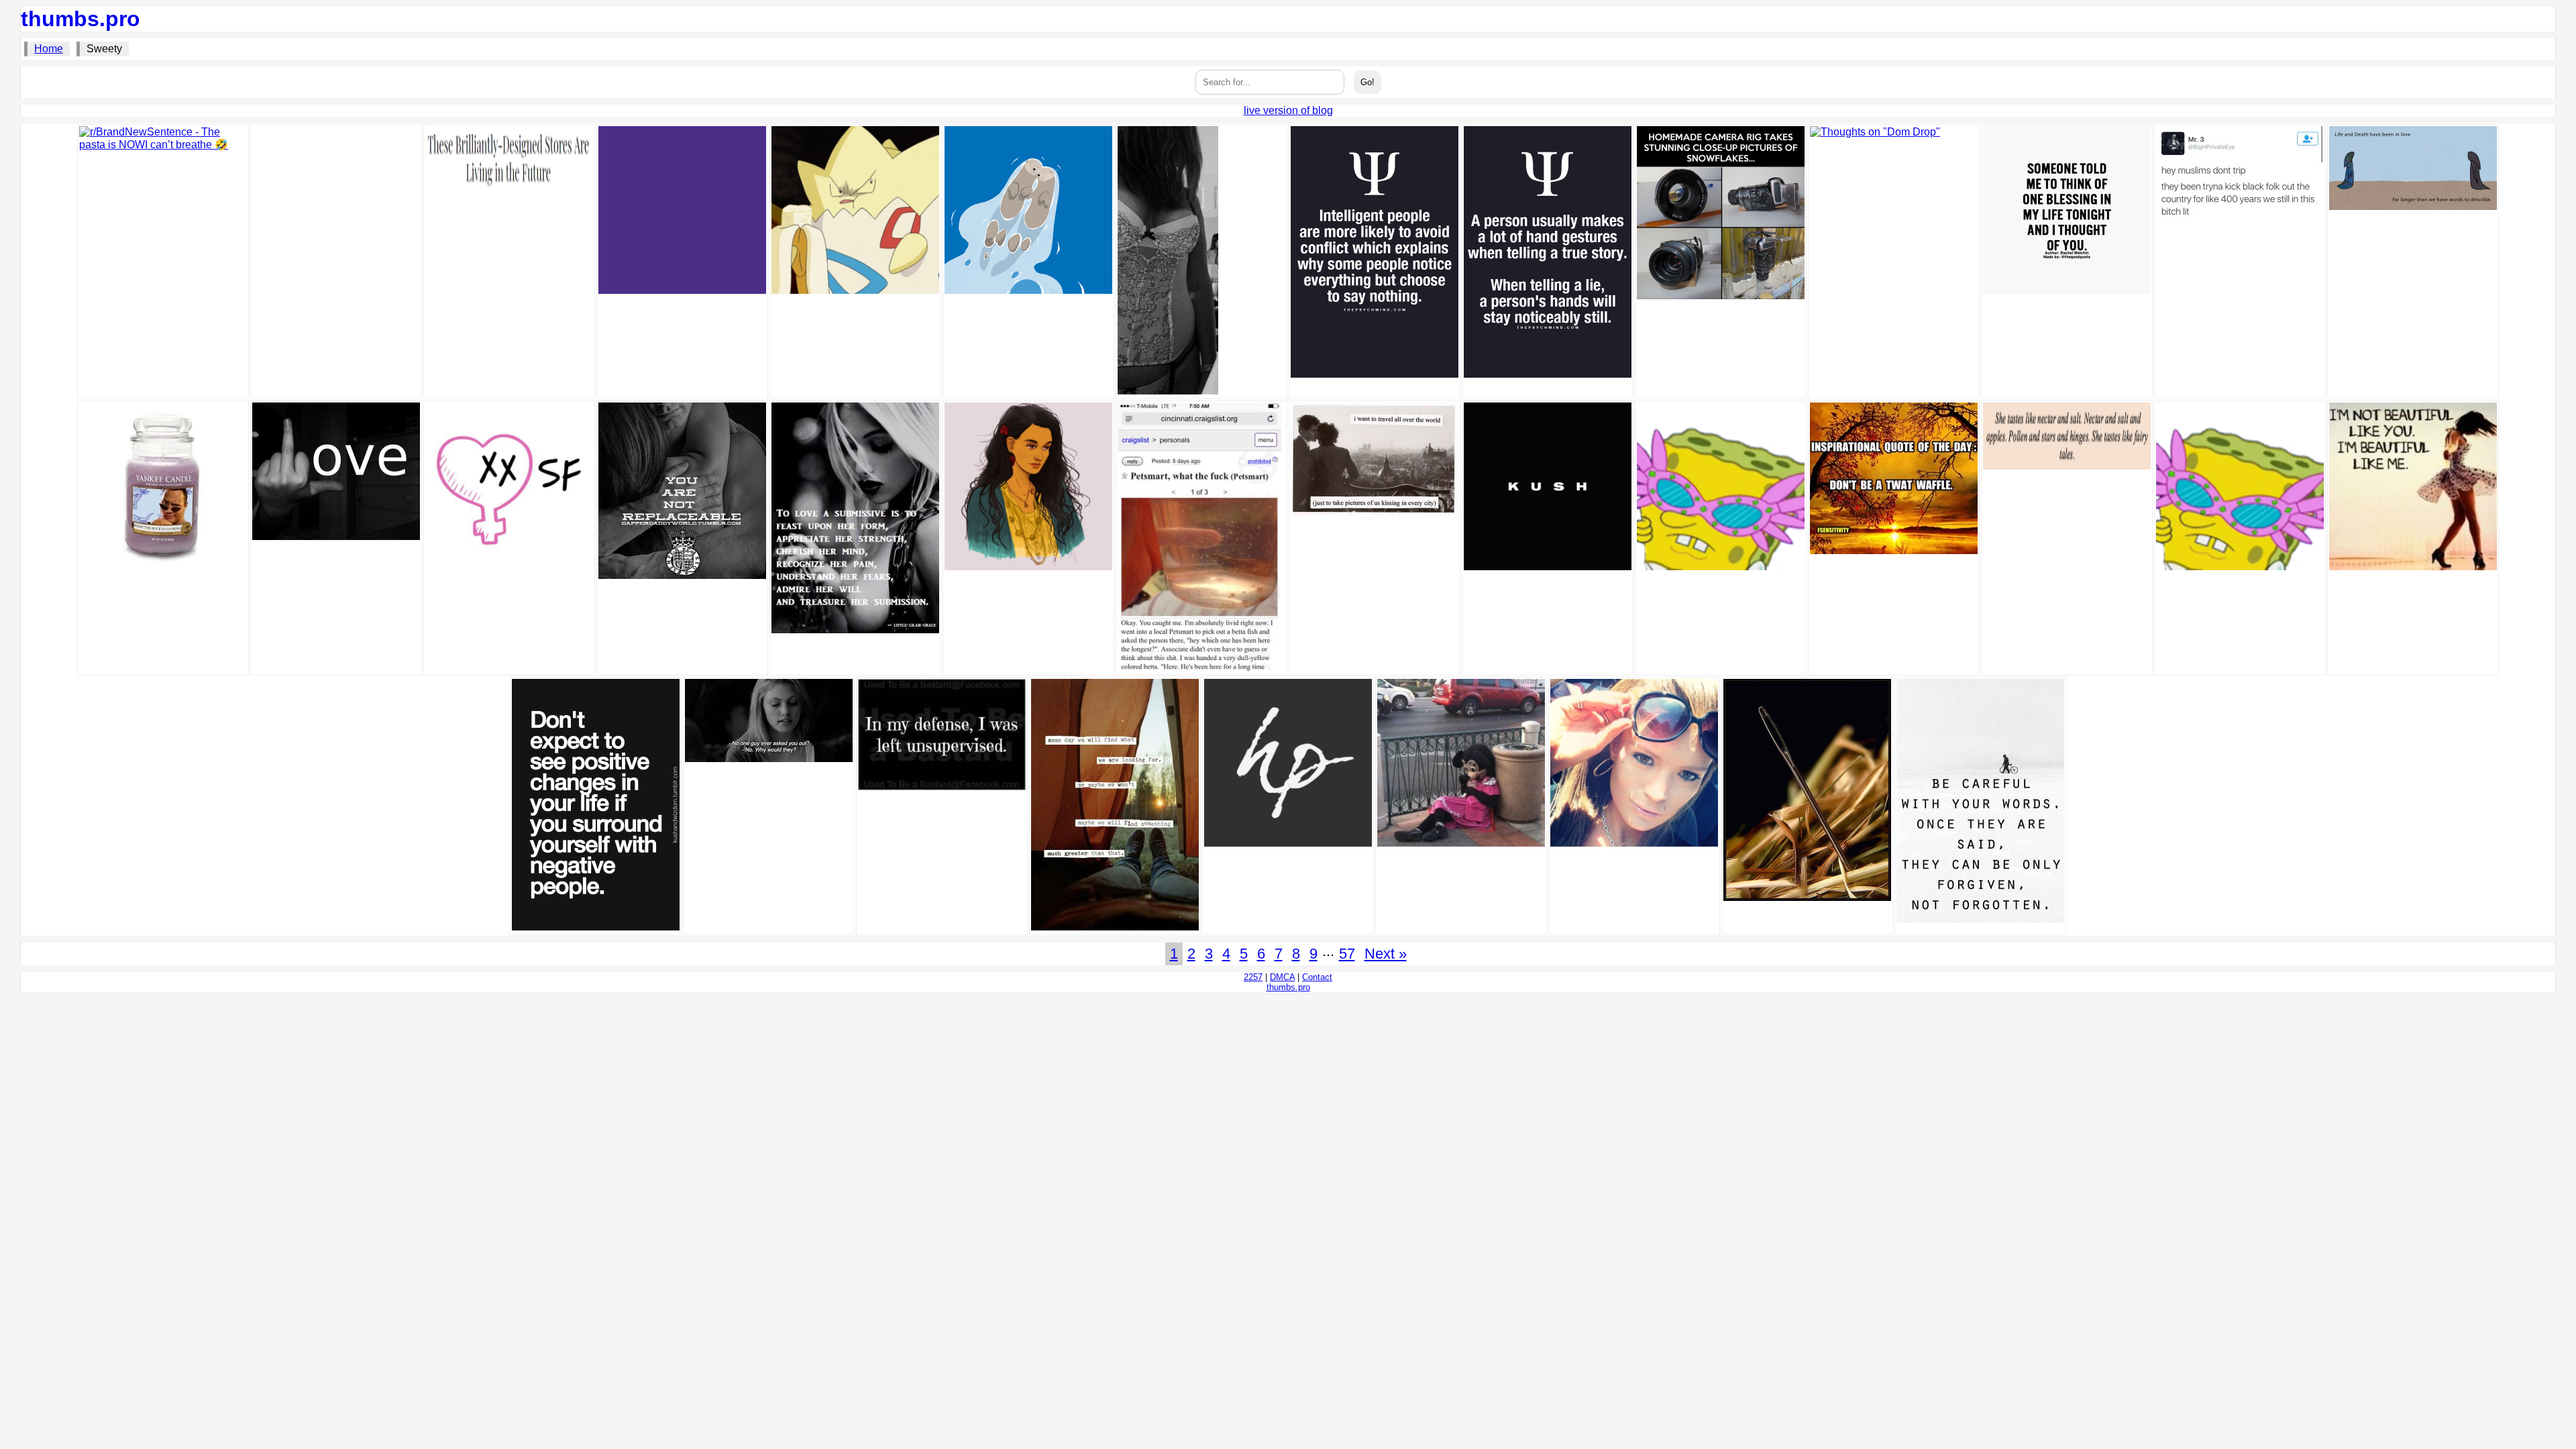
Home (49, 49)
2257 (1253, 977)
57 (1347, 954)
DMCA (1282, 977)
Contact (1317, 977)
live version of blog (1288, 110)
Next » (1386, 954)
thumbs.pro (80, 19)
